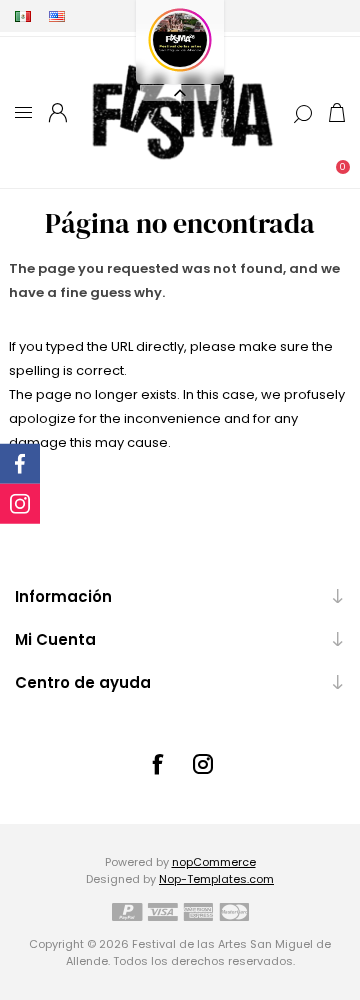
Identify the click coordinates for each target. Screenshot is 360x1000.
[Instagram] (203, 764)
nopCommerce (214, 862)
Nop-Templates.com (216, 879)
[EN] (57, 16)
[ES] (23, 16)
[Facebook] (157, 764)
